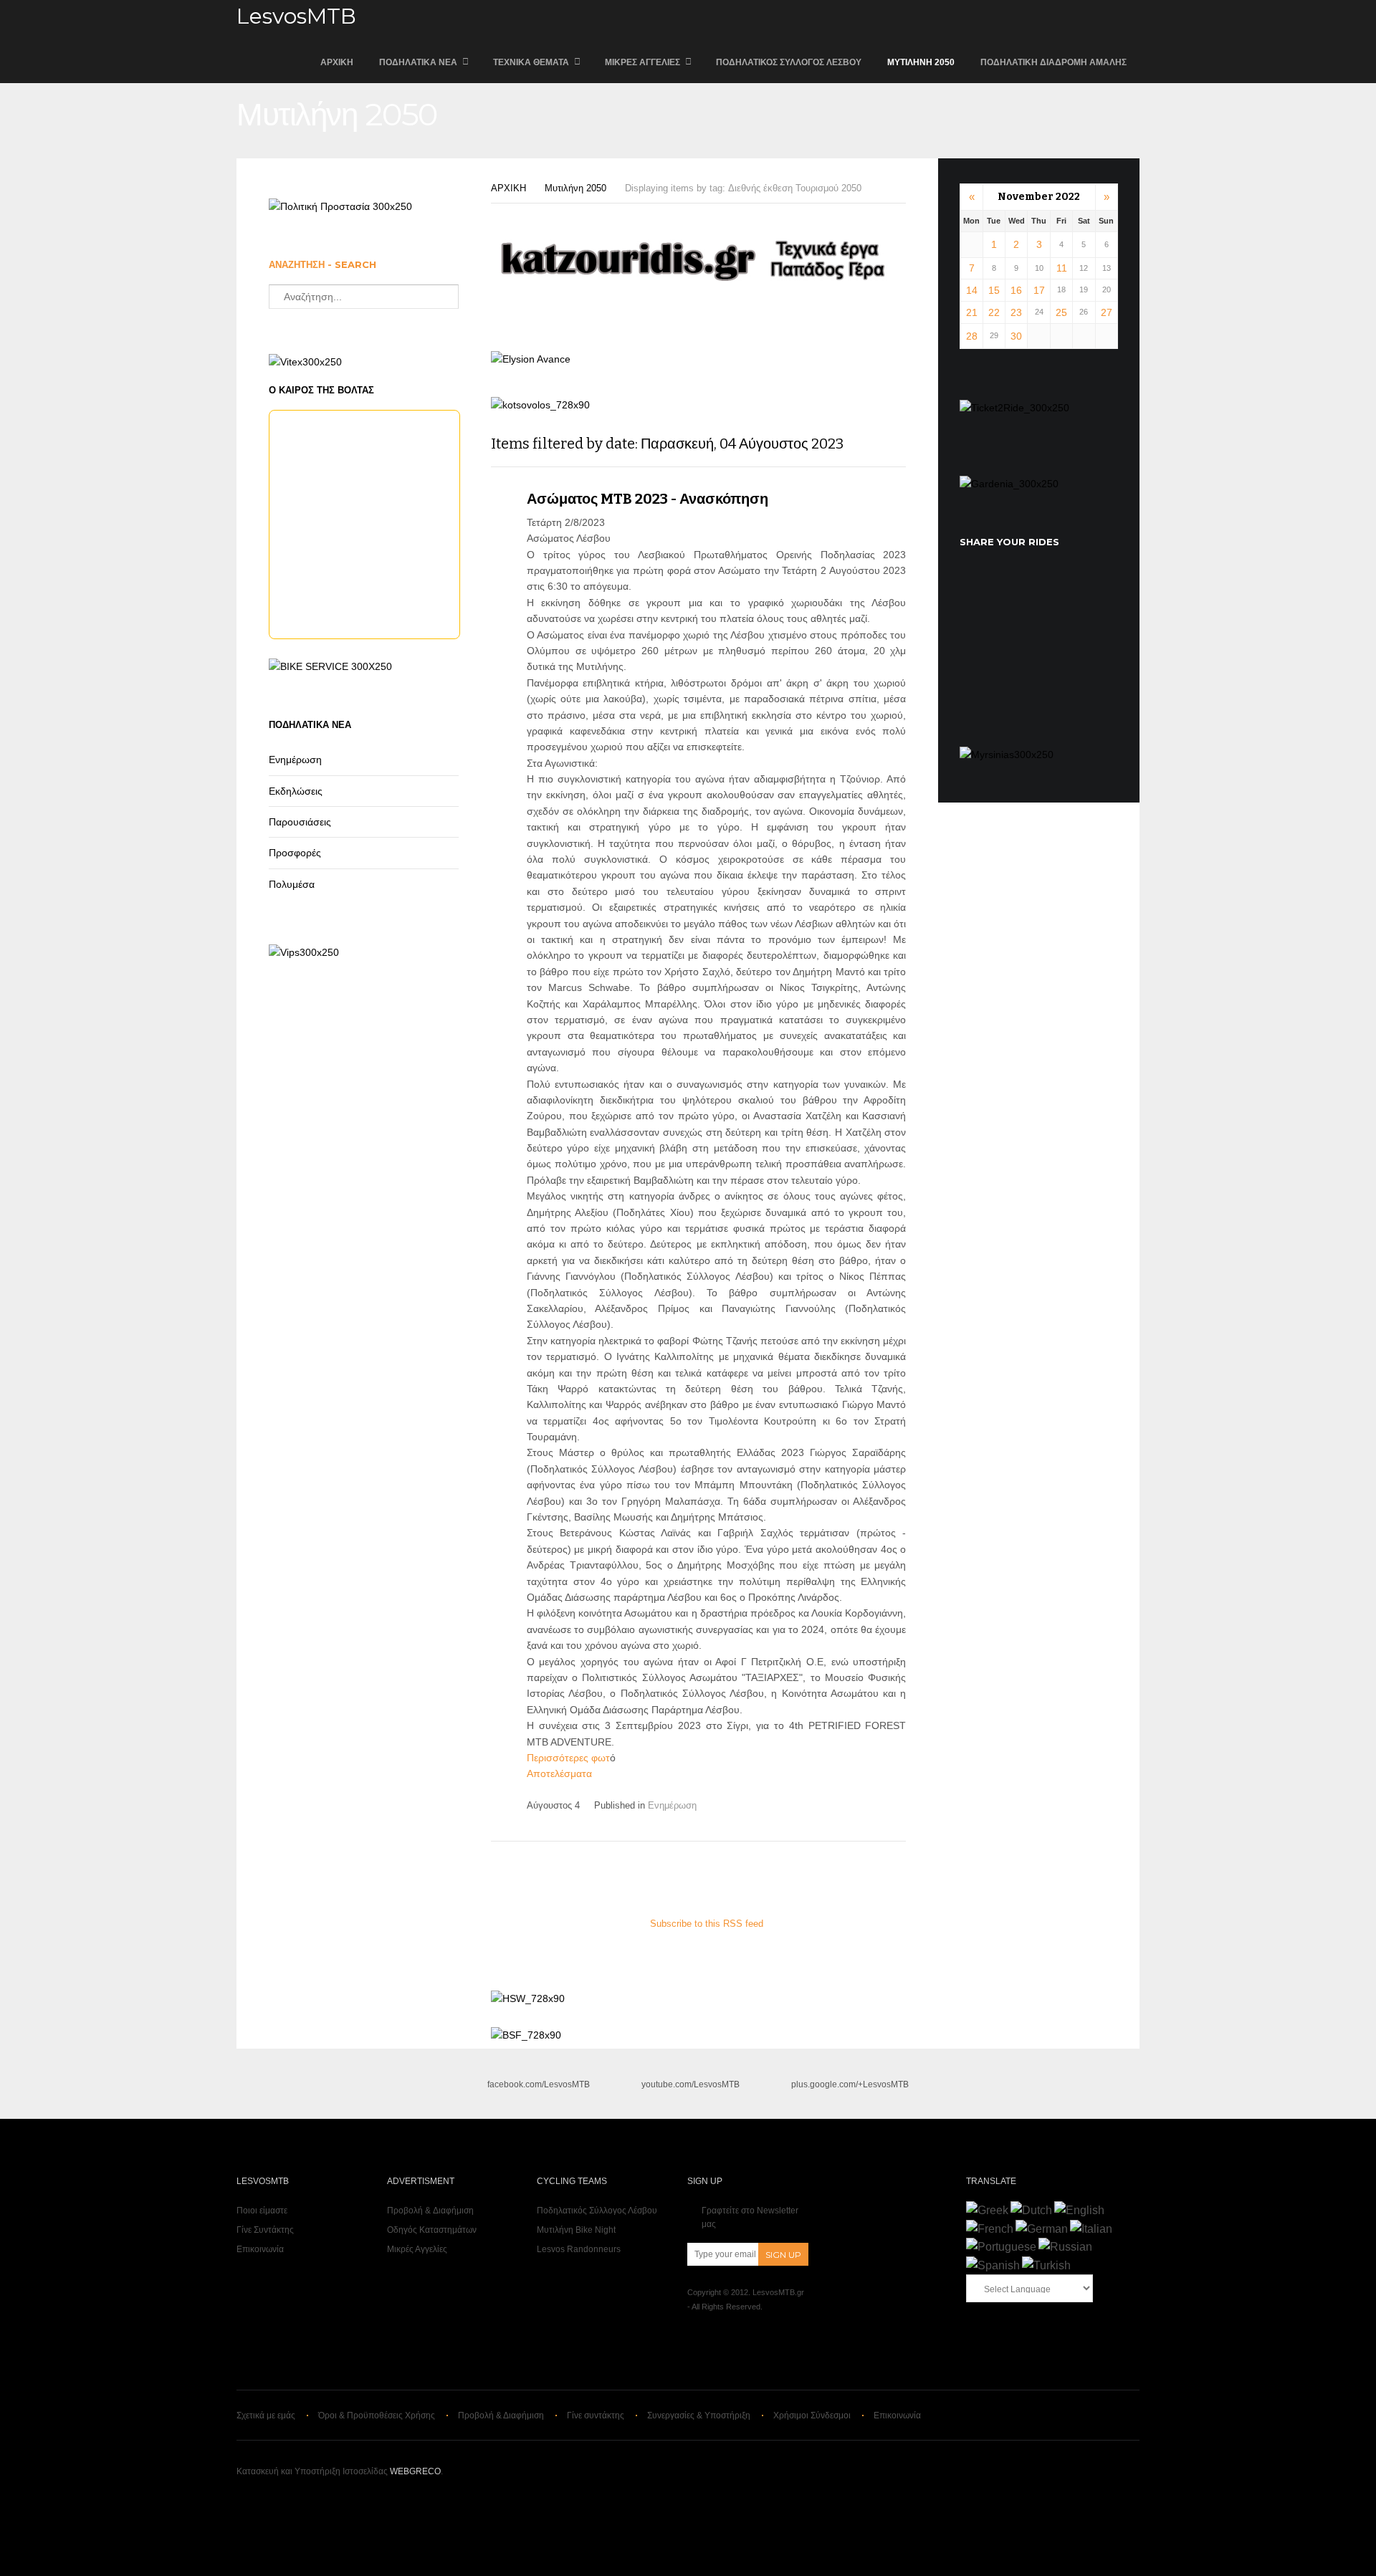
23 (1016, 312)
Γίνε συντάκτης (596, 2415)
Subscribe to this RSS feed (707, 1924)
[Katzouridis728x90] (699, 283)
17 (1039, 290)
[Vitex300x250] (305, 362)
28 (972, 336)
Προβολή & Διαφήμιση (430, 2211)
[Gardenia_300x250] (1009, 484)
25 (1061, 312)
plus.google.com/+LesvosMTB (850, 2084)
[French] (990, 2229)
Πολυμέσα (292, 884)
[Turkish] (1046, 2265)
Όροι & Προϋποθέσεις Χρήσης (377, 2415)
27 (1107, 312)
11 (1062, 268)
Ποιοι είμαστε (262, 2211)
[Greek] (987, 2210)
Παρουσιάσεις (300, 822)
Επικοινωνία (260, 2249)
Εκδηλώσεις (296, 791)
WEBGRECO (415, 2471)
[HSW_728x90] (528, 1998)
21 (972, 312)
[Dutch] (1031, 2210)
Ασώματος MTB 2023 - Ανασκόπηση (648, 499)
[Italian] (1091, 2229)
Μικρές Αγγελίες (642, 62)
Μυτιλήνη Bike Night (576, 2230)
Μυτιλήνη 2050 (921, 62)
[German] (1042, 2229)
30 (1016, 336)
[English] (1079, 2210)
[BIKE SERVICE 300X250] (330, 666)
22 (994, 312)
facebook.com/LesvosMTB (539, 2084)
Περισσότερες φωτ (568, 1758)
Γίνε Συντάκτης (265, 2230)
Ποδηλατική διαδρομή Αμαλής (1053, 62)
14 (972, 290)
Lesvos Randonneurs (579, 2249)
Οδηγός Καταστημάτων (432, 2230)
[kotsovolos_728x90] (540, 405)
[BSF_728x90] (526, 2035)
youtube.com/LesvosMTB (691, 2084)
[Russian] (1065, 2247)
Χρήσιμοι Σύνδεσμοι (812, 2415)
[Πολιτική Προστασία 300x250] (340, 206)
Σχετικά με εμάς (266, 2415)
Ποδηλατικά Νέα (418, 62)
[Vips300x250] (304, 952)
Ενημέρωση (672, 1805)
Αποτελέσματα (559, 1773)
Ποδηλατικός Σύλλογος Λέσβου (789, 62)
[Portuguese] (1001, 2247)
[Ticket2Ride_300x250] (1014, 408)
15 (994, 290)
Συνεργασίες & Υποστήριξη (699, 2415)
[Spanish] (993, 2265)
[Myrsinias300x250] (1007, 755)
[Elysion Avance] (531, 359)
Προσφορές (295, 853)
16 (1016, 290)
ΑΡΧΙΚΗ (337, 62)
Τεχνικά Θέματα (531, 62)
